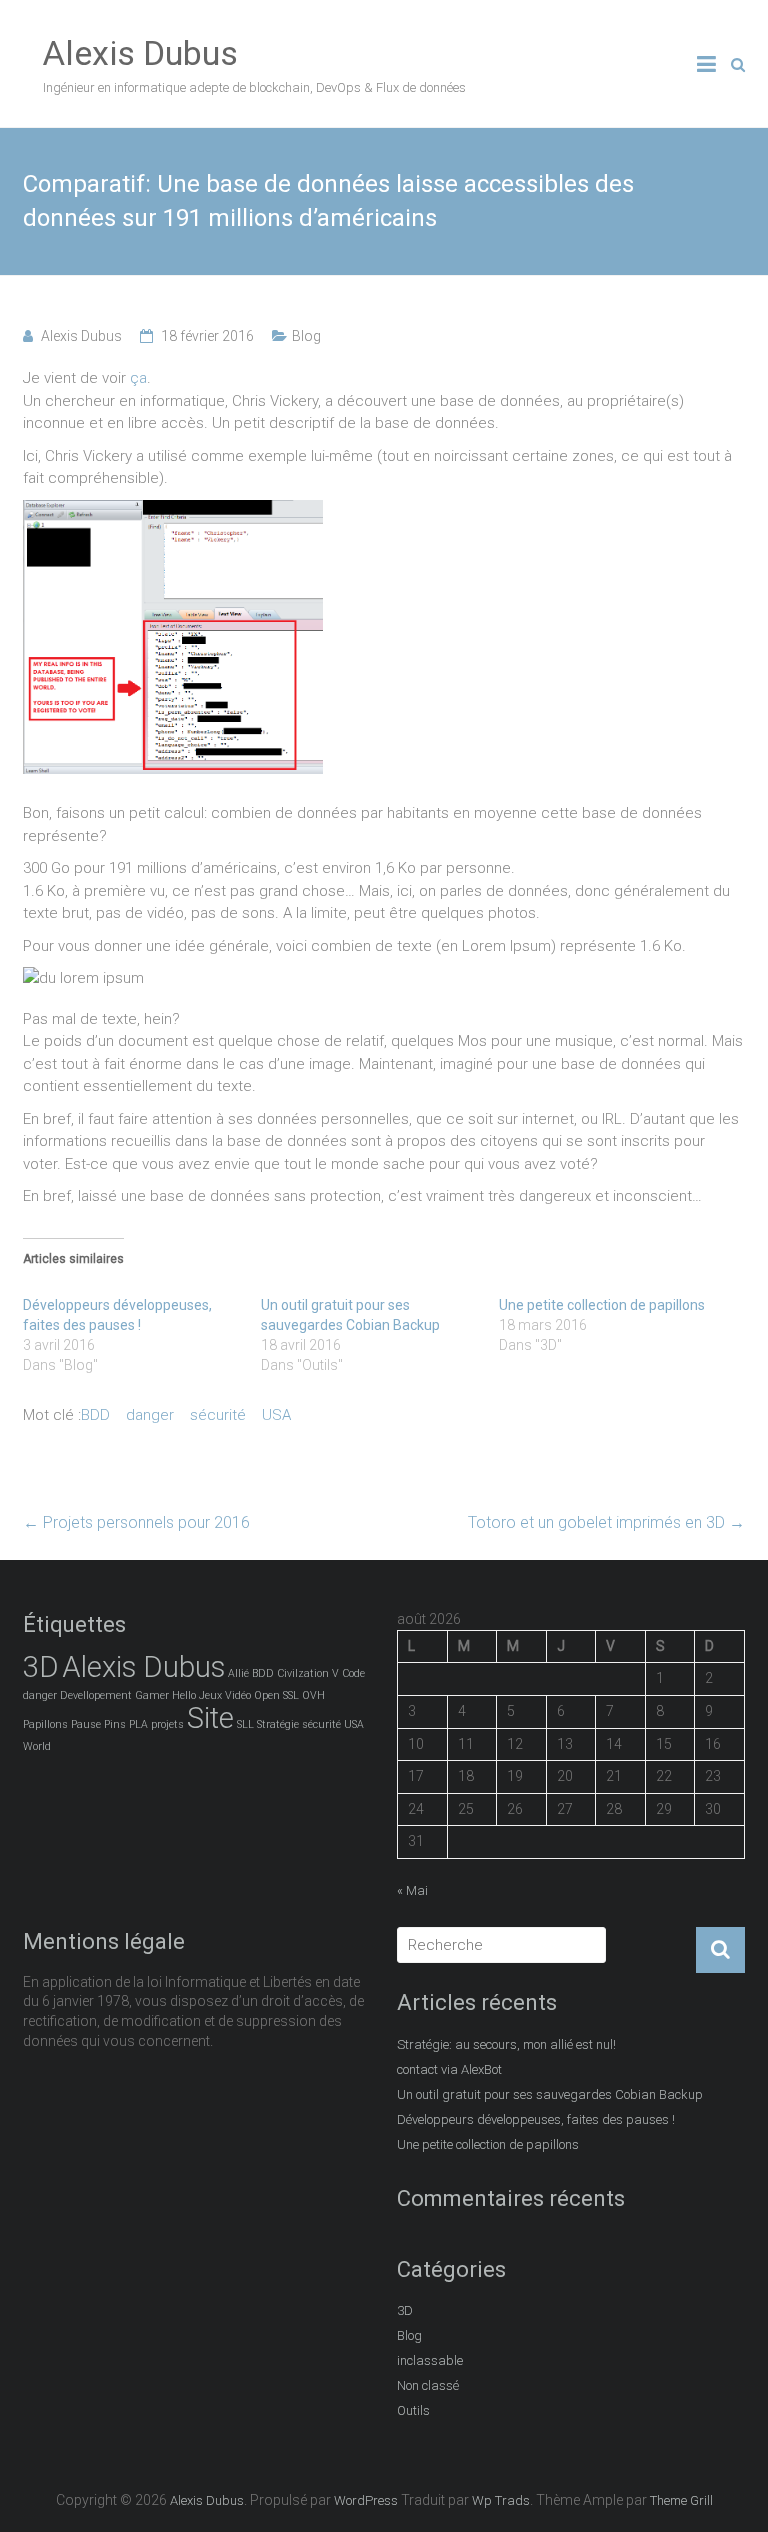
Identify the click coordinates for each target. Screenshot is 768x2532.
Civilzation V (308, 1673)
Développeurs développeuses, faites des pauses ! (536, 2119)
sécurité (218, 1415)
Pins (115, 1724)
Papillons (45, 1724)
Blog (306, 336)
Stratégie (278, 1724)
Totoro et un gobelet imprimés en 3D (606, 1522)
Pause (86, 1724)
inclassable (430, 2360)
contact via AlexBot (449, 2069)
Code (353, 1673)
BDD (95, 1415)
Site (210, 1718)
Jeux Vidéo (225, 1695)
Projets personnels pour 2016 (136, 1522)
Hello (184, 1695)
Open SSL (276, 1695)
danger (150, 1415)
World (37, 1746)
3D (41, 1667)
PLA (138, 1724)
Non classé (428, 2385)
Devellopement (96, 1695)
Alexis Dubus (140, 53)
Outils (413, 2410)
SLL (245, 1724)
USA (276, 1415)
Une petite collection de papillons (602, 1305)
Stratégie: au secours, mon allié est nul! (506, 2044)
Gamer (152, 1695)
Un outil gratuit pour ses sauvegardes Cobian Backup (550, 2094)
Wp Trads (501, 2500)
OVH (313, 1695)
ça (138, 378)
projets (167, 1724)
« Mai (412, 1890)
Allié (238, 1673)
